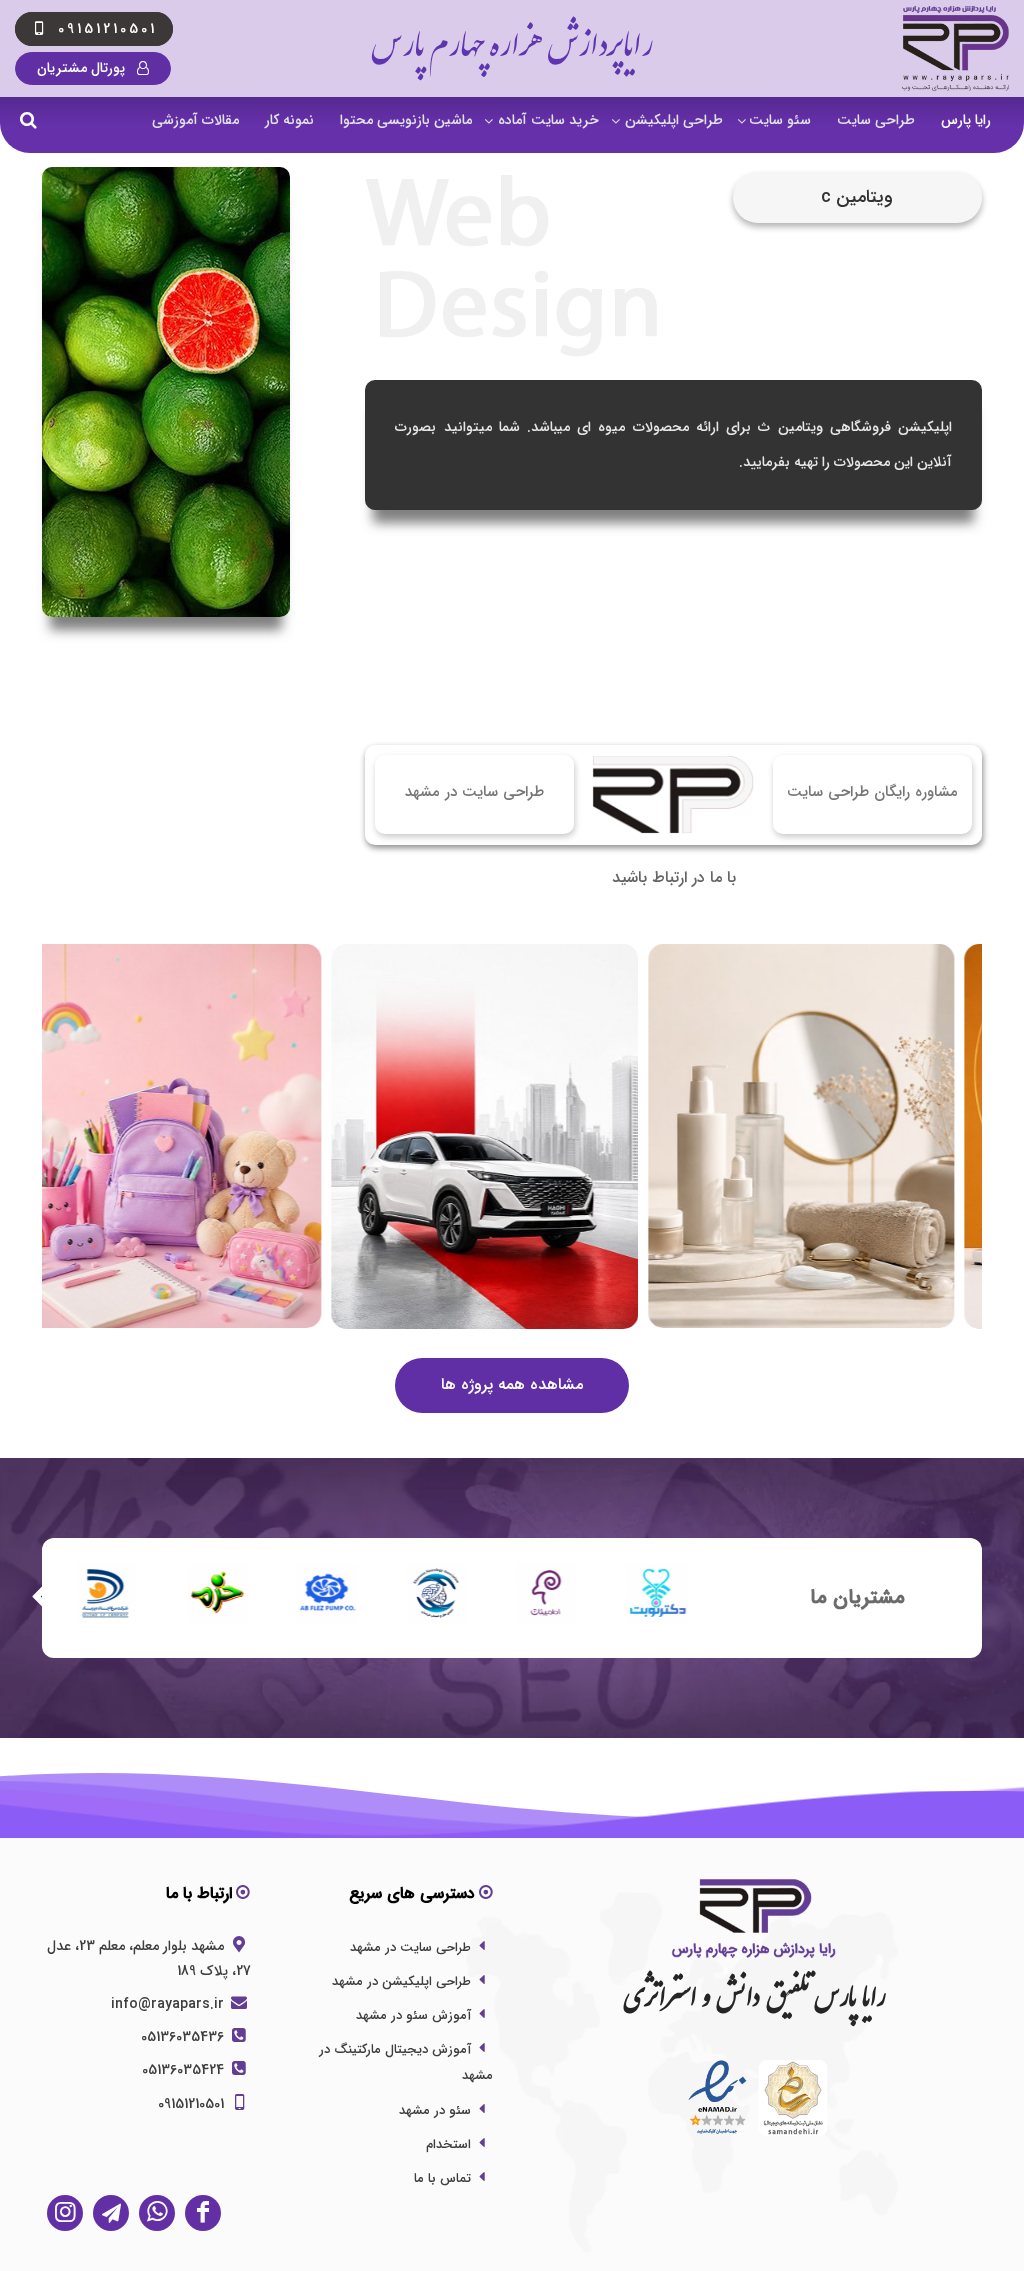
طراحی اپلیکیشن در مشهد (401, 1981)
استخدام (448, 2144)
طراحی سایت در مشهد (410, 1947)
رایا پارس (966, 120)
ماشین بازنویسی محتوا (406, 120)
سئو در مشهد (435, 2110)
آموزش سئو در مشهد (413, 2015)
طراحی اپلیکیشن (674, 120)
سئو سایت (780, 120)
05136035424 (185, 2070)
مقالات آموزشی (195, 120)
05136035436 (184, 2037)
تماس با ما (442, 2178)
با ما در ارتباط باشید (674, 877)
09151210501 (193, 2104)
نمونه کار (289, 120)
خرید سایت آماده (548, 120)
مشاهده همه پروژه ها (512, 1384)
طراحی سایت (876, 120)
